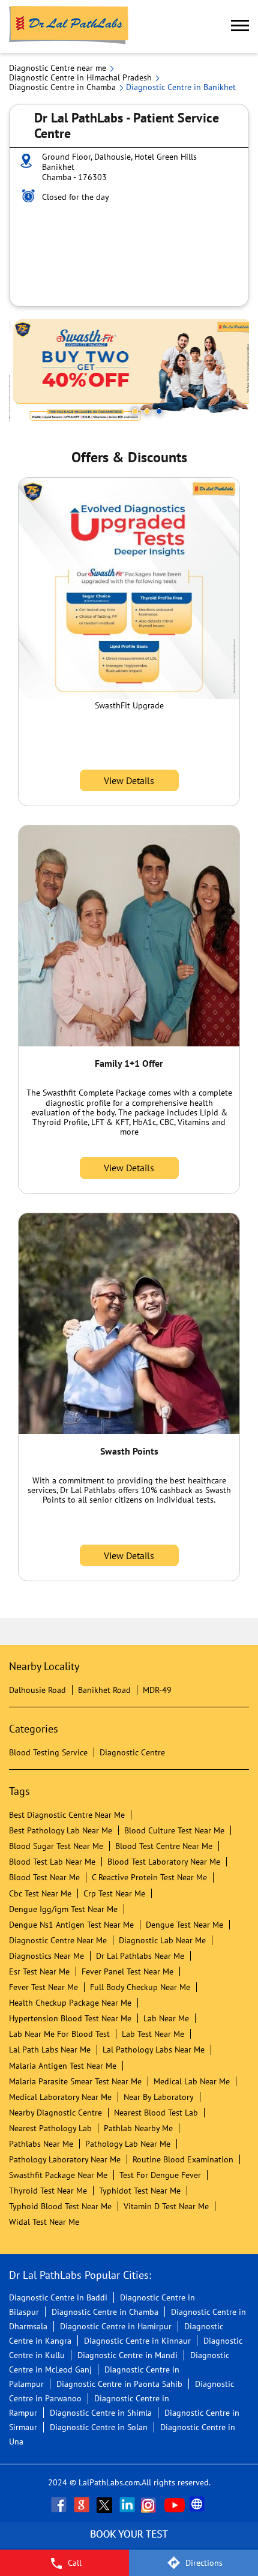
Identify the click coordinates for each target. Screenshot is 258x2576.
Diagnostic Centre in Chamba (105, 2312)
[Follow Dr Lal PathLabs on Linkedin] (128, 2505)
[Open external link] (129, 2543)
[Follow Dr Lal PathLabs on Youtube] (175, 2505)
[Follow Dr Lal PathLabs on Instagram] (151, 2505)
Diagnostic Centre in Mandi (127, 2355)
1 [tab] (135, 411)
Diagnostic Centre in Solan (99, 2427)
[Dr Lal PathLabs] (69, 26)
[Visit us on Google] (83, 2505)
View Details (129, 780)
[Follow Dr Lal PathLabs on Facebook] (60, 2505)
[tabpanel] (129, 373)
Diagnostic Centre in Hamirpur (116, 2326)
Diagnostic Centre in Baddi (58, 2297)
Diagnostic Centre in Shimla (101, 2413)
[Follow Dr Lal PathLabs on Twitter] (106, 2505)
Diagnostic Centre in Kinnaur (137, 2341)
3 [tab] (159, 411)
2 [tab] (147, 411)
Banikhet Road (104, 1690)
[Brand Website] (198, 2505)
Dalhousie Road (37, 1690)
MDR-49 (157, 1690)
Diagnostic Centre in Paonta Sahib (119, 2384)
